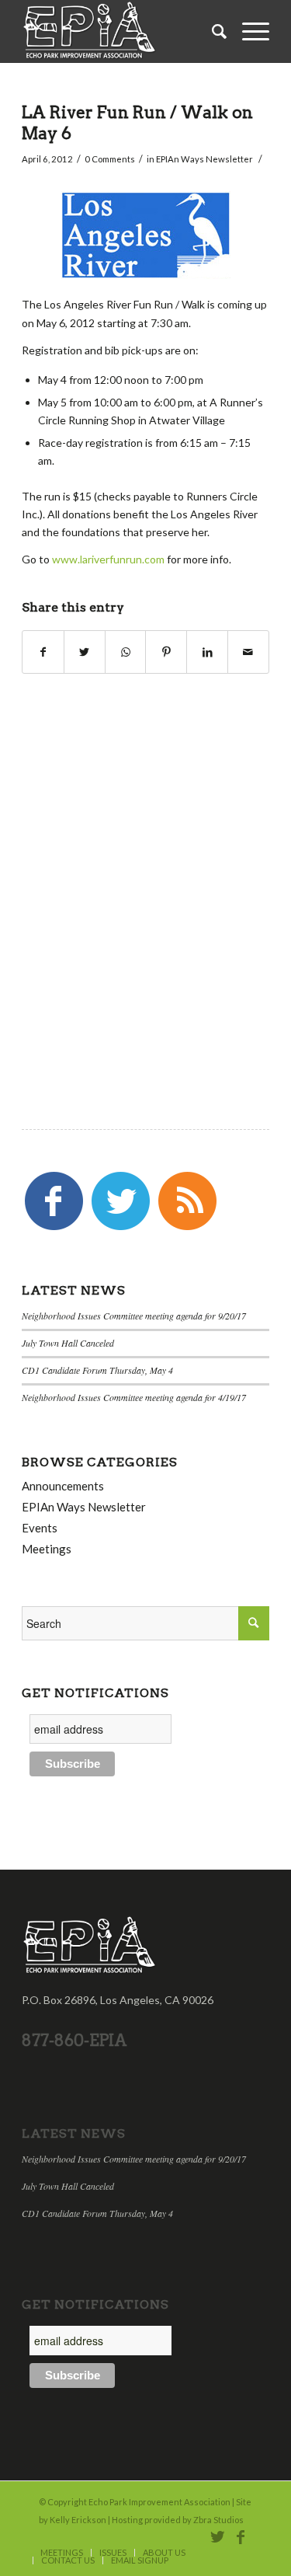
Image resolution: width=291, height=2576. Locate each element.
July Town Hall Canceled (68, 1343)
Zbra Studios (218, 2520)
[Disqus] (145, 876)
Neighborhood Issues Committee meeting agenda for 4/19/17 (134, 1397)
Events (40, 1528)
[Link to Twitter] (217, 2536)
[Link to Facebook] (241, 2536)
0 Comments (110, 159)
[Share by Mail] (248, 652)
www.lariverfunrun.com (108, 559)
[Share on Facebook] (43, 652)
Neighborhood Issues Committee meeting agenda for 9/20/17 (134, 1316)
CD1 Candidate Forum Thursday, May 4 (97, 1370)
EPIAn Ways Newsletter (204, 159)
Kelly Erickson (78, 2520)
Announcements (63, 1486)
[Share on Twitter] (85, 652)
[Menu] (248, 31)
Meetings (47, 1549)
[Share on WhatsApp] (126, 652)
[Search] (211, 31)
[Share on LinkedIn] (207, 652)
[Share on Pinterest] (166, 652)
